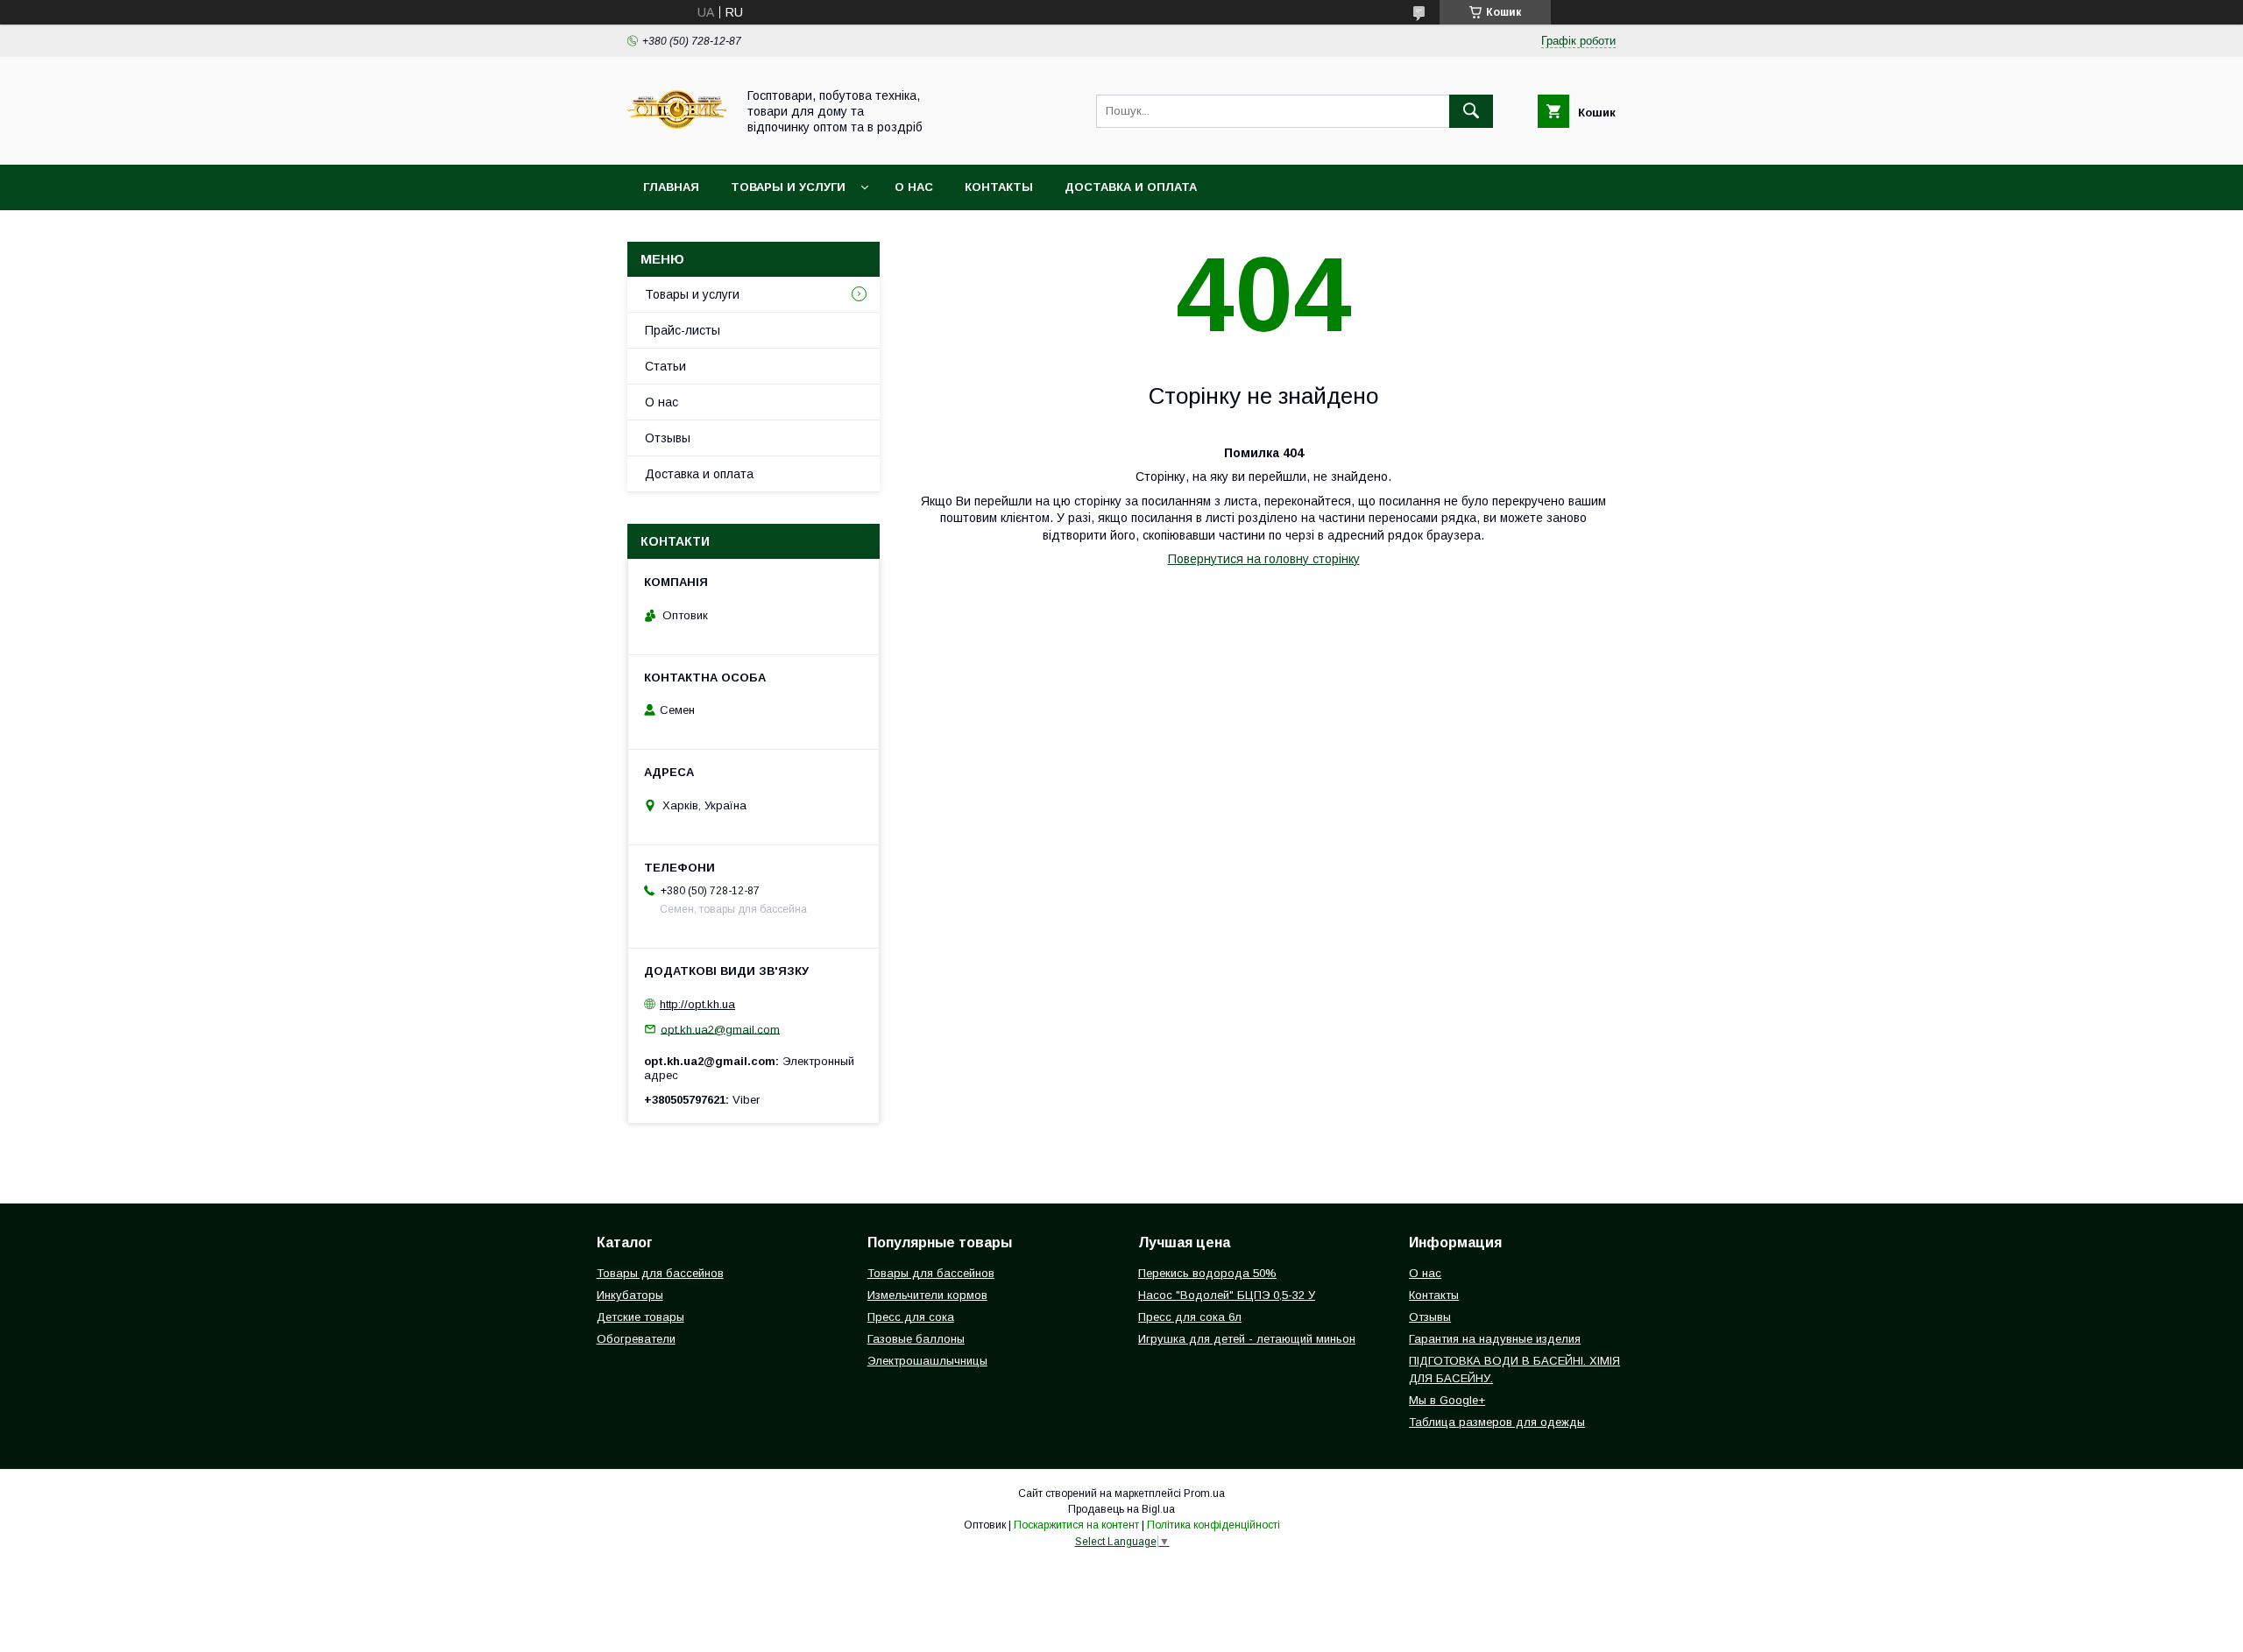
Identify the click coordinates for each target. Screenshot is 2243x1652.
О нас (914, 187)
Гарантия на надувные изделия (1495, 1339)
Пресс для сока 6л (1190, 1317)
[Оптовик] (677, 142)
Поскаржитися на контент (1076, 1525)
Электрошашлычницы (927, 1361)
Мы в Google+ (1447, 1400)
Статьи (665, 366)
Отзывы (668, 438)
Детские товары (640, 1317)
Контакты (999, 187)
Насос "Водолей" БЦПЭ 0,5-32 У (1227, 1295)
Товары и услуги (788, 187)
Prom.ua (1204, 1493)
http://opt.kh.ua (697, 1004)
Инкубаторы (630, 1295)
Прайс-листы (683, 330)
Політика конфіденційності (1213, 1525)
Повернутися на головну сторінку (1264, 559)
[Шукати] (1471, 111)
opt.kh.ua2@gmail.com (720, 1029)
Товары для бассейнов (660, 1273)
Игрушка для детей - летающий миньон (1247, 1339)
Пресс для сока (911, 1317)
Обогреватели (636, 1339)
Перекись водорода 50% (1207, 1273)
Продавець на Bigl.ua (1121, 1509)
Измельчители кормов (927, 1295)
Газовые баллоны (916, 1339)
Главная (671, 187)
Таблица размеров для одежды (1497, 1422)
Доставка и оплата (1131, 187)
